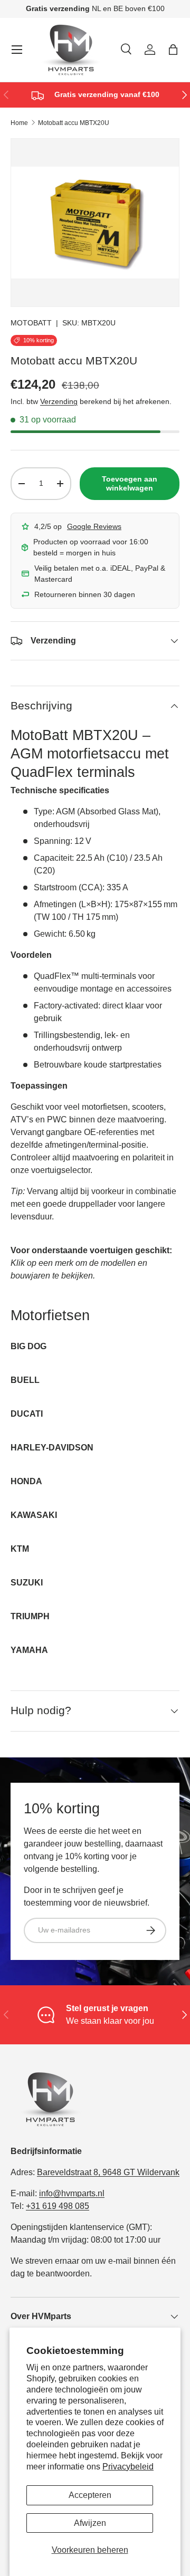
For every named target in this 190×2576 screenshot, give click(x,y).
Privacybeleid (128, 2467)
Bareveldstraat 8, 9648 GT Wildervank (108, 2172)
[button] (173, 50)
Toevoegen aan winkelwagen (130, 483)
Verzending (59, 401)
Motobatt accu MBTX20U (74, 123)
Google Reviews (94, 526)
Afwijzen (90, 2523)
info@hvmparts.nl (72, 2193)
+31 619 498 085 (58, 2206)
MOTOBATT (31, 323)
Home (19, 123)
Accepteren (90, 2495)
